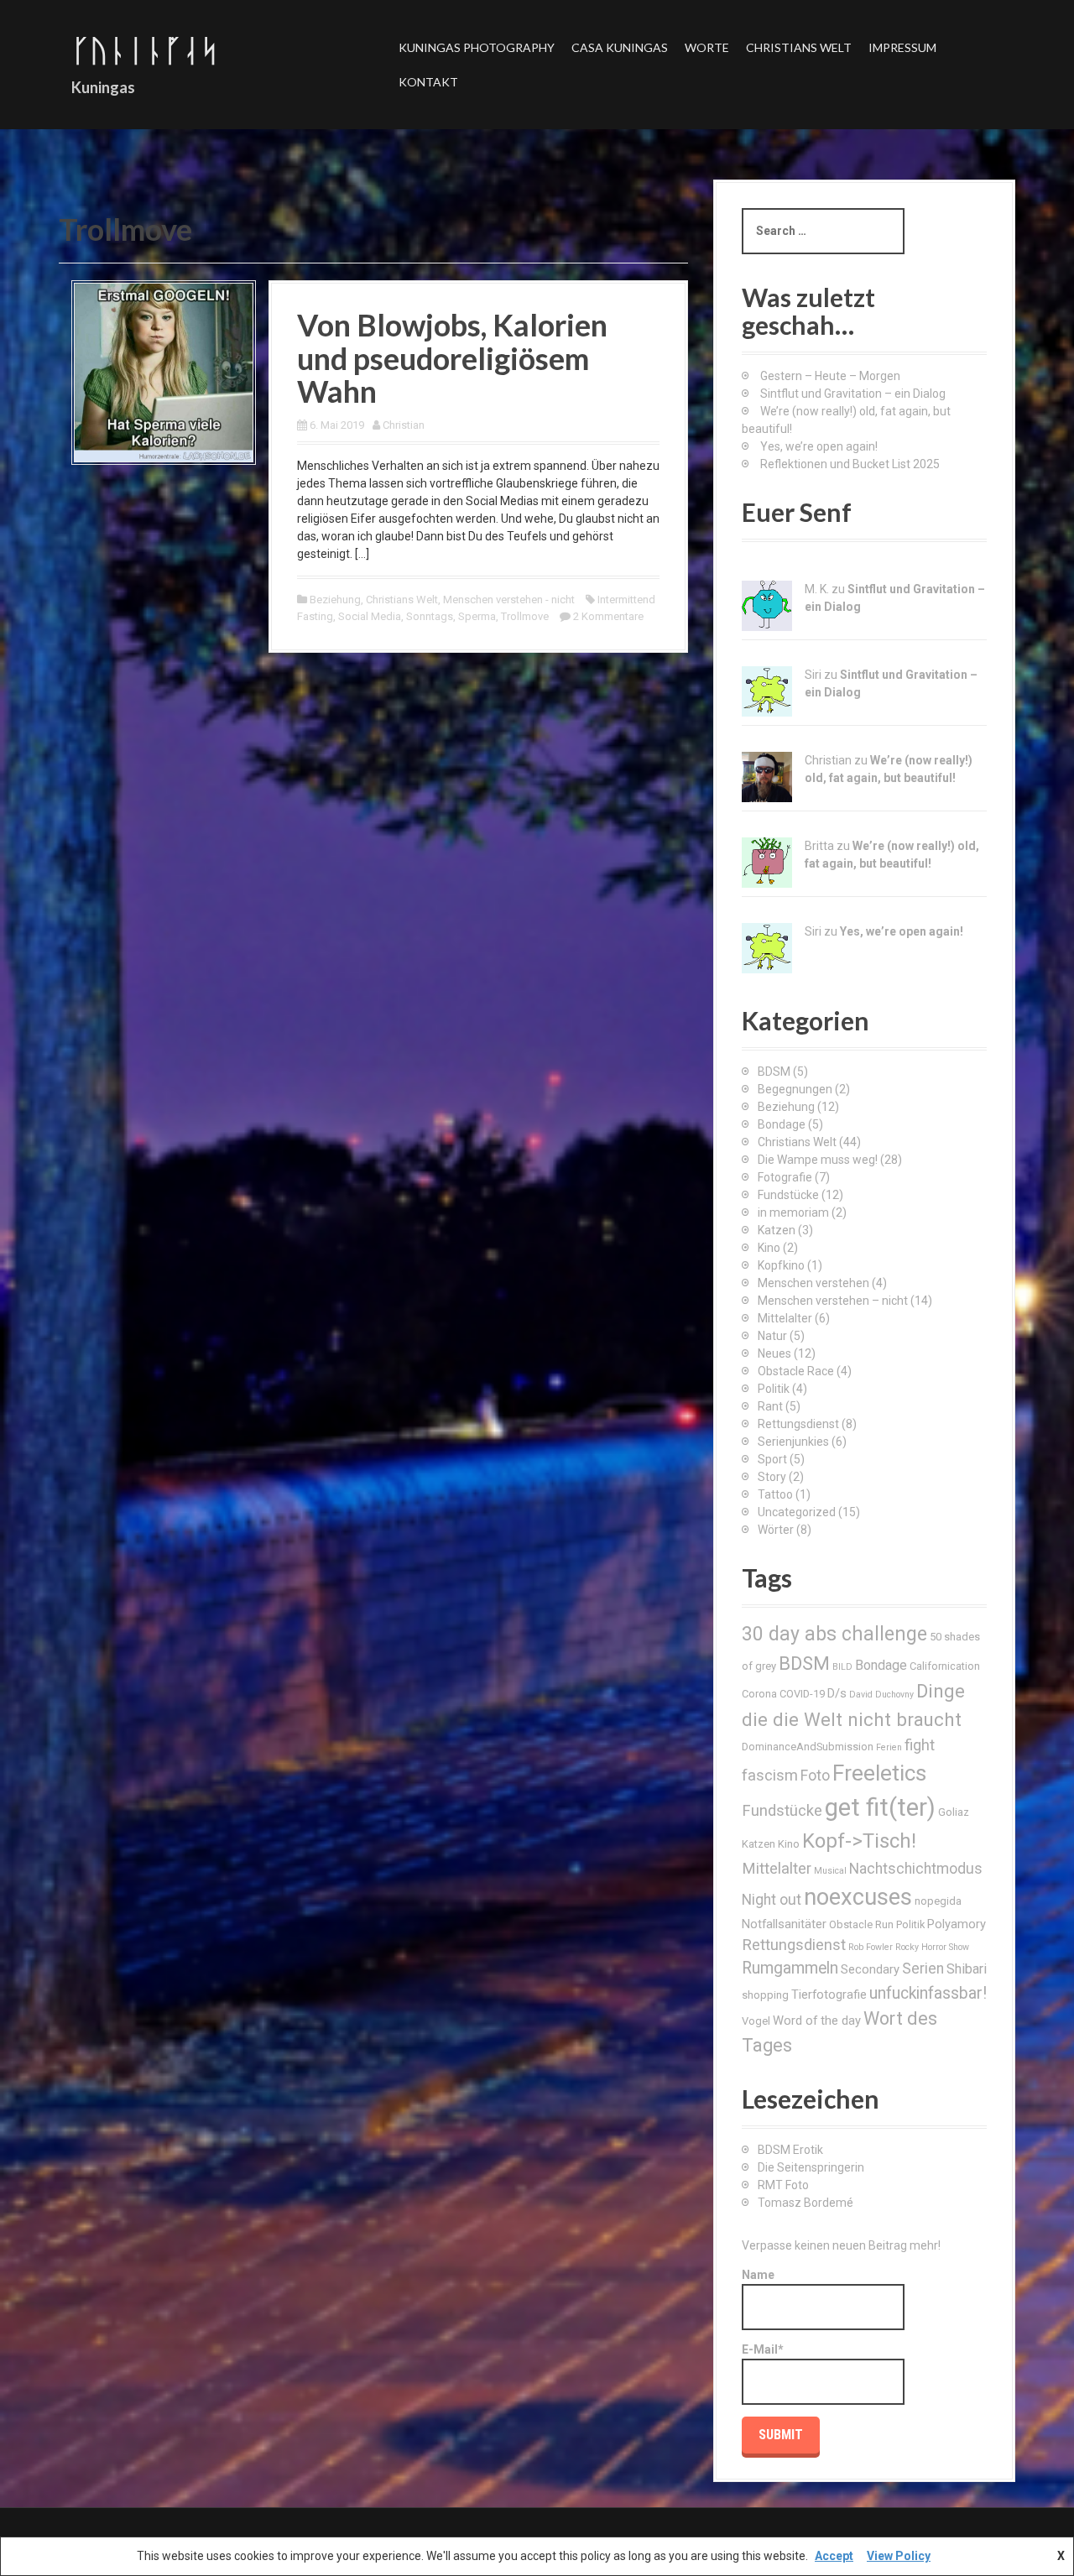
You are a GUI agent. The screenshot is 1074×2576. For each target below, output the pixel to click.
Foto (815, 1776)
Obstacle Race (796, 1371)
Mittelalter (785, 1318)
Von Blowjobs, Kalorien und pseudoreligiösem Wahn (452, 358)
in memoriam (793, 1212)
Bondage (782, 1124)
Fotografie (785, 1177)
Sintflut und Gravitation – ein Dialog (853, 394)
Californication (945, 1666)
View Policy (899, 2556)
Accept (834, 2556)
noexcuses (858, 1897)
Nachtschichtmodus (916, 1869)
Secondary (870, 1969)
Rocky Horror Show (932, 1947)
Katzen (777, 1230)
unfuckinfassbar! (928, 1993)
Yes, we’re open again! (819, 446)
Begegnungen (795, 1089)
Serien (923, 1969)
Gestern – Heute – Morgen (830, 376)
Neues (774, 1353)
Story (772, 1477)
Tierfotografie (829, 1995)
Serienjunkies (793, 1442)
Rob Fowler (871, 1947)
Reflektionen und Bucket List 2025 (850, 464)
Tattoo (775, 1494)
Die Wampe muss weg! (818, 1160)
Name (758, 2275)
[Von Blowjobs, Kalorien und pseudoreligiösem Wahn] (164, 372)
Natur (772, 1336)
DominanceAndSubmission (808, 1747)
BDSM (774, 1072)
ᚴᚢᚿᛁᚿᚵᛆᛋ (145, 50)
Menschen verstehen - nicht (509, 600)
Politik (774, 1389)
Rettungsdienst (798, 1424)
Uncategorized (797, 1512)
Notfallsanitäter (784, 1924)
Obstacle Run (861, 1924)
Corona (759, 1694)
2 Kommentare (608, 616)
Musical (830, 1871)
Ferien (889, 1747)
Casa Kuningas (620, 47)
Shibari (967, 1969)
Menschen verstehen (813, 1283)
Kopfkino (781, 1265)
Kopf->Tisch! (859, 1841)
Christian (404, 425)
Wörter (776, 1530)
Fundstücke (788, 1195)
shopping (765, 1995)
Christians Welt (799, 47)
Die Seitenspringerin (811, 2167)
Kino (769, 1248)
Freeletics (879, 1773)
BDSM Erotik (790, 2150)
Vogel (756, 2021)
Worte (707, 47)
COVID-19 (802, 1694)
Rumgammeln (790, 1968)
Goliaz (954, 1812)
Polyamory (957, 1924)
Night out (772, 1900)
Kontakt (428, 82)
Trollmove (525, 616)
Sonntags (430, 616)
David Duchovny (881, 1695)
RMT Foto (783, 2185)
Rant (770, 1406)
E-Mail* (763, 2349)
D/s (837, 1693)
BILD (842, 1667)
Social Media (370, 616)
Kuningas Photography (477, 47)
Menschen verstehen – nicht (833, 1301)
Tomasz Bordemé (805, 2203)
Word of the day (817, 2021)
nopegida (938, 1901)
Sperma (477, 616)
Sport (772, 1459)
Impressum (902, 47)
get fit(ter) (880, 1807)
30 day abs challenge (834, 1634)
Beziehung (335, 600)
